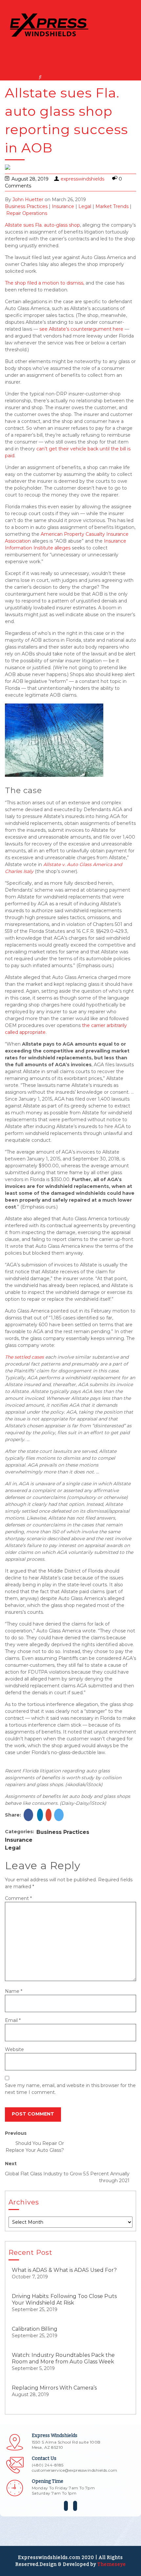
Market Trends (112, 206)
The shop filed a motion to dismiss (44, 283)
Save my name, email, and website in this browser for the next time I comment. (70, 2089)
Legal (85, 206)
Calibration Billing (35, 2329)
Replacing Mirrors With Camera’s (54, 2388)
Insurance (63, 206)
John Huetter (28, 200)
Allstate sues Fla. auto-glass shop (42, 225)
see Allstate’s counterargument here (81, 329)
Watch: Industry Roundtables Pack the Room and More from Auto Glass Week (63, 2358)
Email (13, 2020)
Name (14, 1991)
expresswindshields (82, 179)
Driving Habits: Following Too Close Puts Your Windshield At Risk (64, 2299)
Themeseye (111, 2564)
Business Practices (26, 206)
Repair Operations (27, 213)
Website (14, 2049)
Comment (18, 1898)
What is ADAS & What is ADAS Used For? (64, 2270)
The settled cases (24, 1357)
